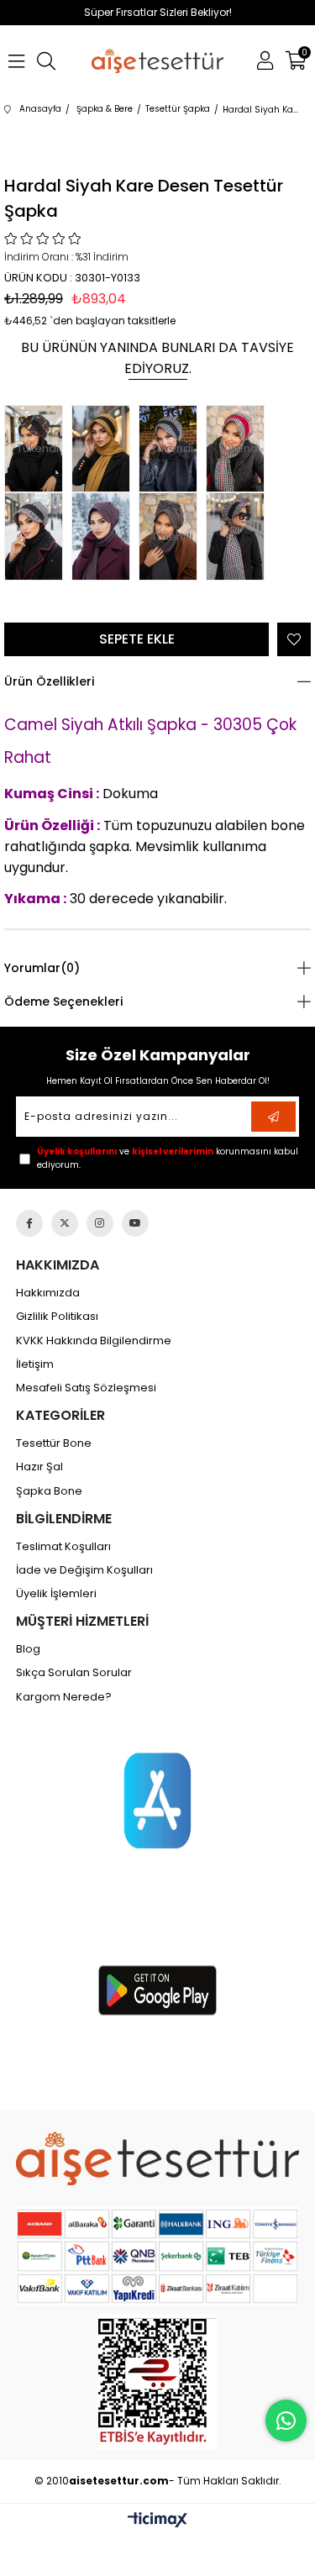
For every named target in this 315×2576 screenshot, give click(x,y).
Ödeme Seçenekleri (63, 1001)
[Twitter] (65, 1223)
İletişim (35, 1364)
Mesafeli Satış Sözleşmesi (86, 1388)
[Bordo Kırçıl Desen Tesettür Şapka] (105, 536)
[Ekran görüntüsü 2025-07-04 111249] (157, 2382)
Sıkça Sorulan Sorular (74, 1673)
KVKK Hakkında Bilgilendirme (94, 1341)
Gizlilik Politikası (57, 1317)
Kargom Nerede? (64, 1697)
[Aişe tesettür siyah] (157, 2158)
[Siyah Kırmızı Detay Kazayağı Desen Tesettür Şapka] (239, 536)
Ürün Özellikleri (49, 681)
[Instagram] (100, 1223)
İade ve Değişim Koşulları (84, 1570)
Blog (28, 1649)
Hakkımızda (48, 1293)
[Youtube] (135, 1223)
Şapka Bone (49, 1491)
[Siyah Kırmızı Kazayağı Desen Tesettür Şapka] (38, 536)
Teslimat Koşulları (63, 1547)
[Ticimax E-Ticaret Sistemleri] (157, 2521)
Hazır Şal (39, 1467)
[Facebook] (29, 1223)
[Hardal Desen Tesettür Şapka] (105, 449)
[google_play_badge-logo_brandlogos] (157, 1990)
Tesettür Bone (54, 1443)
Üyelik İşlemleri (56, 1594)
